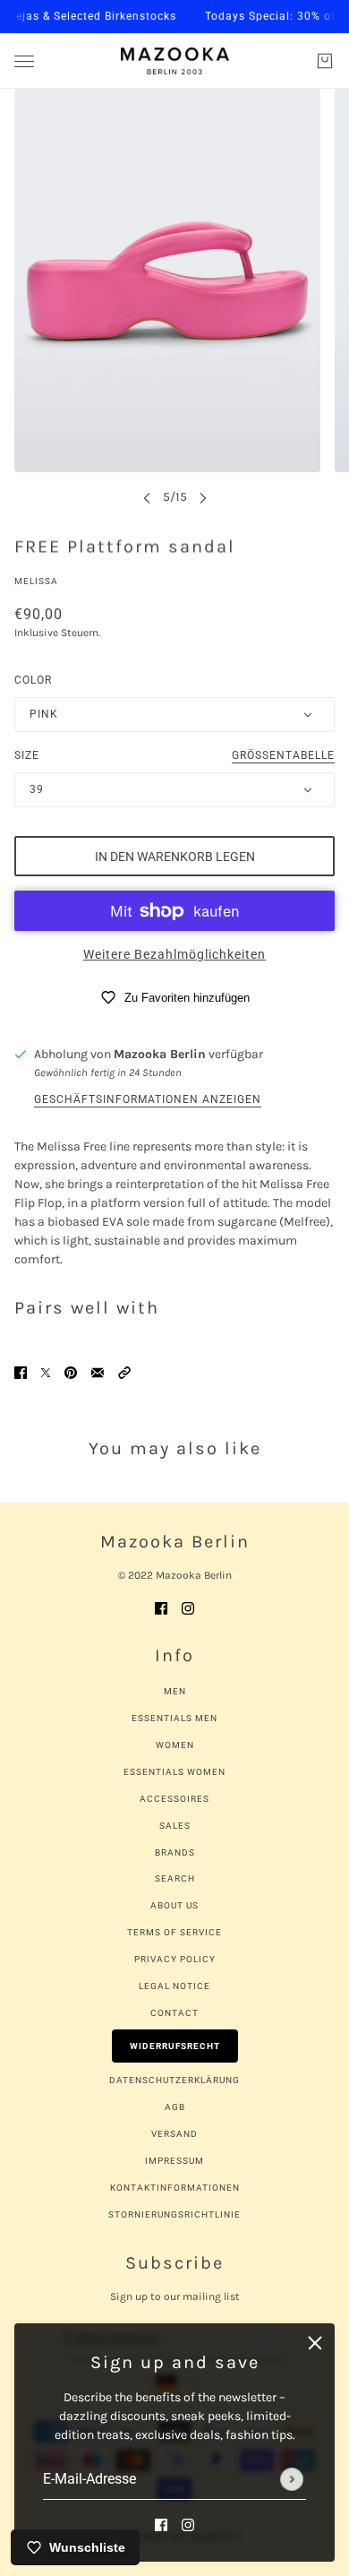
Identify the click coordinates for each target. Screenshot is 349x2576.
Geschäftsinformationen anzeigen (148, 1100)
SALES (175, 1826)
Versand (174, 2134)
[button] (124, 1371)
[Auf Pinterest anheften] (71, 1371)
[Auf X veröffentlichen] (46, 1371)
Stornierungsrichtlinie (174, 2214)
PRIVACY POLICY (175, 1959)
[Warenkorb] (325, 61)
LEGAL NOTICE (174, 1986)
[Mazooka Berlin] (175, 61)
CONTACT (174, 2013)
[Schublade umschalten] (24, 61)
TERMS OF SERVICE (174, 1932)
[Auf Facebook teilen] (21, 1371)
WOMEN (175, 1745)
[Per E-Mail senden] (98, 1371)
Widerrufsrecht (175, 2046)
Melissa (36, 581)
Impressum (174, 2161)
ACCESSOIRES (174, 1799)
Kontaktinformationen (175, 2188)
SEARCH (175, 1878)
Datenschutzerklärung (174, 2080)
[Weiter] (203, 497)
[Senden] (292, 2479)
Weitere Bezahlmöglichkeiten (174, 954)
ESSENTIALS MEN (174, 1718)
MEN (175, 1691)
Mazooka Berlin (160, 1054)
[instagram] (188, 2524)
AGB (175, 2107)
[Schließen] (315, 2343)
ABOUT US (174, 1905)
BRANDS (175, 1852)
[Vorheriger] (147, 497)
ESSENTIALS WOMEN (174, 1772)
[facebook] (161, 2524)
